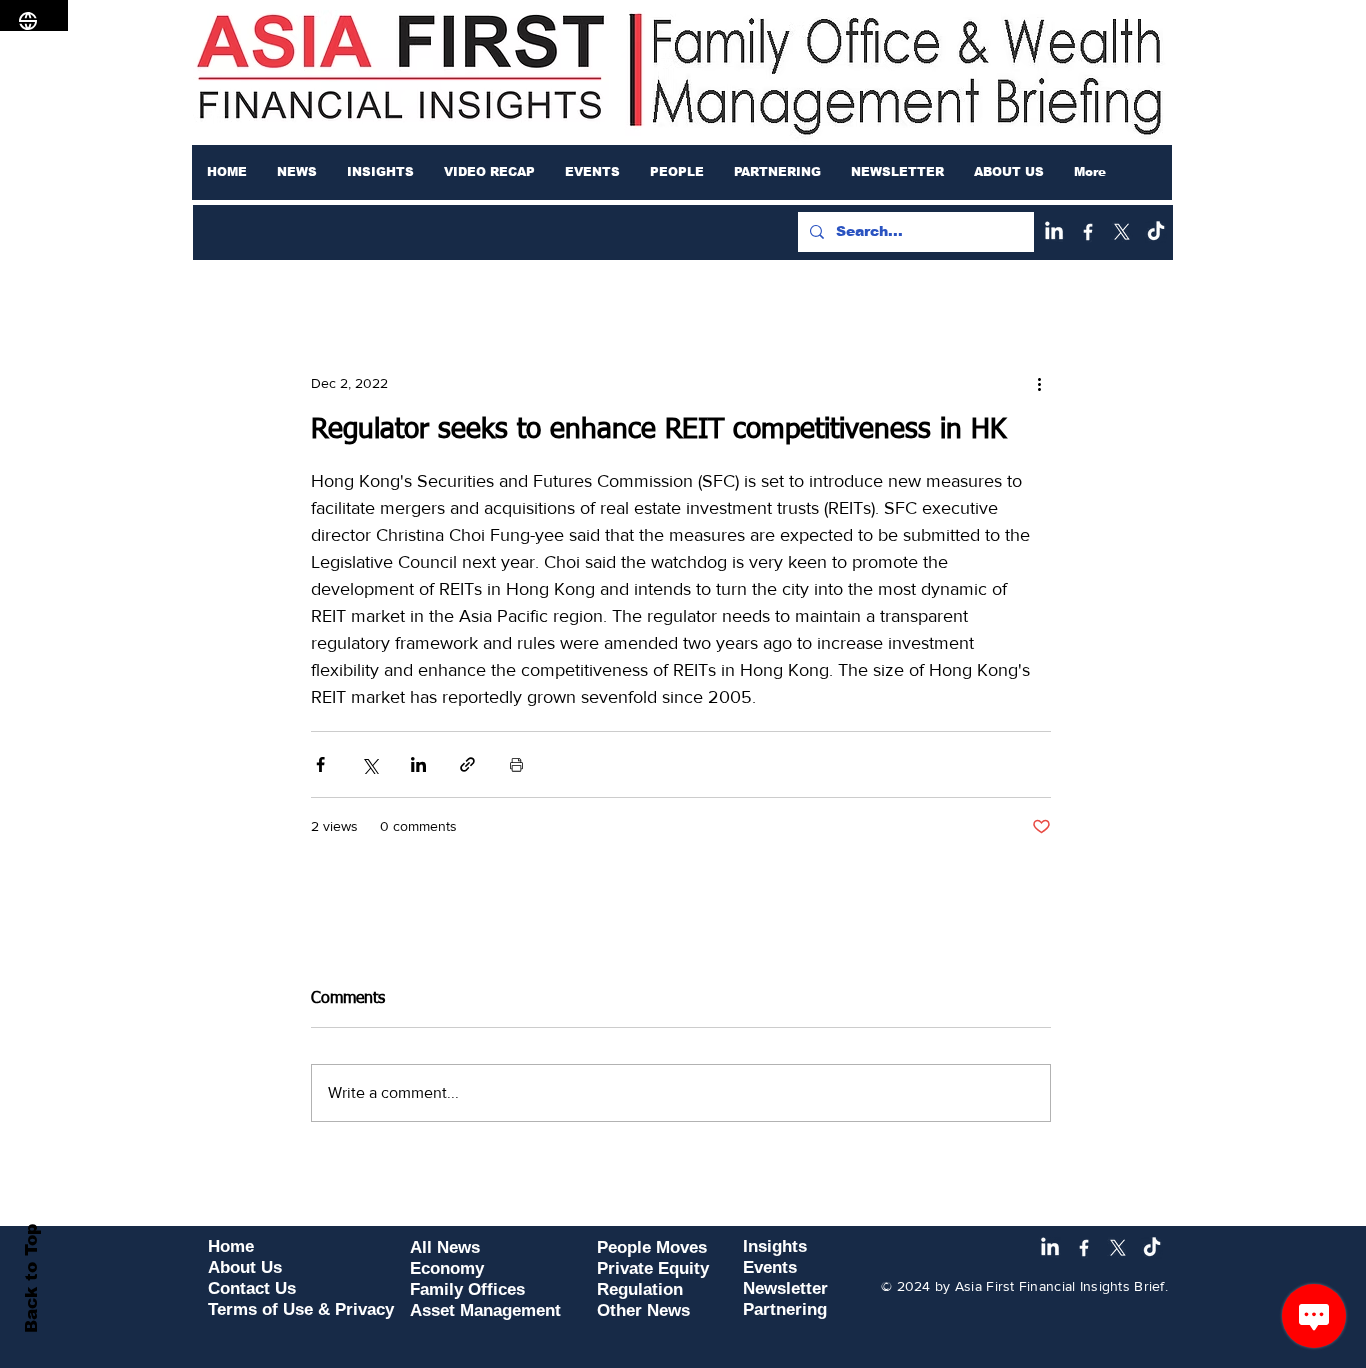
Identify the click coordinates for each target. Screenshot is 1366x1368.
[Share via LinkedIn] (418, 764)
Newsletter (785, 1288)
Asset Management (485, 1310)
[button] (297, 172)
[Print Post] (516, 764)
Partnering (785, 1309)
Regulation (640, 1289)
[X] (1122, 232)
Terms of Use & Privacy (301, 1309)
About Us (245, 1267)
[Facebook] (1088, 232)
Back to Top (31, 1278)
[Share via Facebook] (320, 764)
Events (770, 1267)
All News (445, 1247)
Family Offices (467, 1289)
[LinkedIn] (1054, 232)
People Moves (652, 1247)
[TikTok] (1156, 232)
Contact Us (252, 1288)
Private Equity (653, 1268)
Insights (775, 1246)
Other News (643, 1310)
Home (231, 1246)
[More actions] (1039, 383)
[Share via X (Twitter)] (369, 764)
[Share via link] (467, 764)
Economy (447, 1268)
